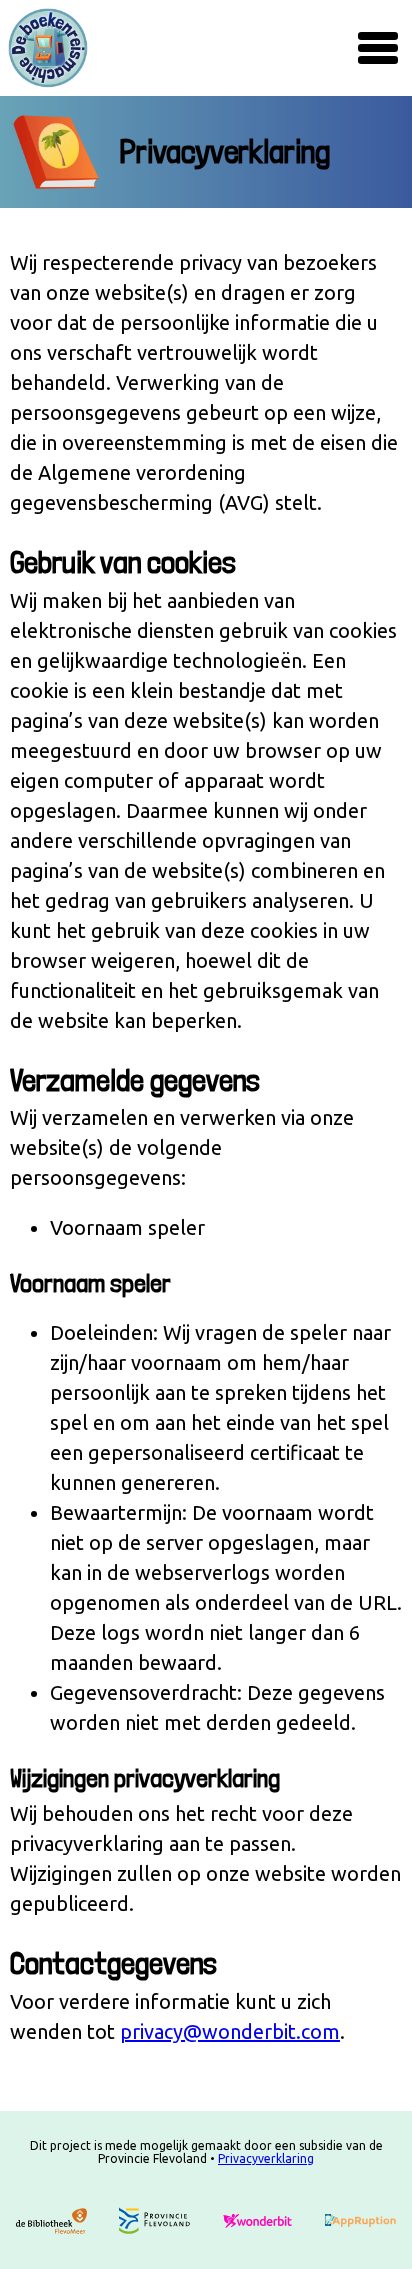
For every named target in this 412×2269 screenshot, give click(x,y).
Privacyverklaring (266, 2158)
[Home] (48, 48)
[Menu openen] (378, 48)
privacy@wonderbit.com (230, 2031)
